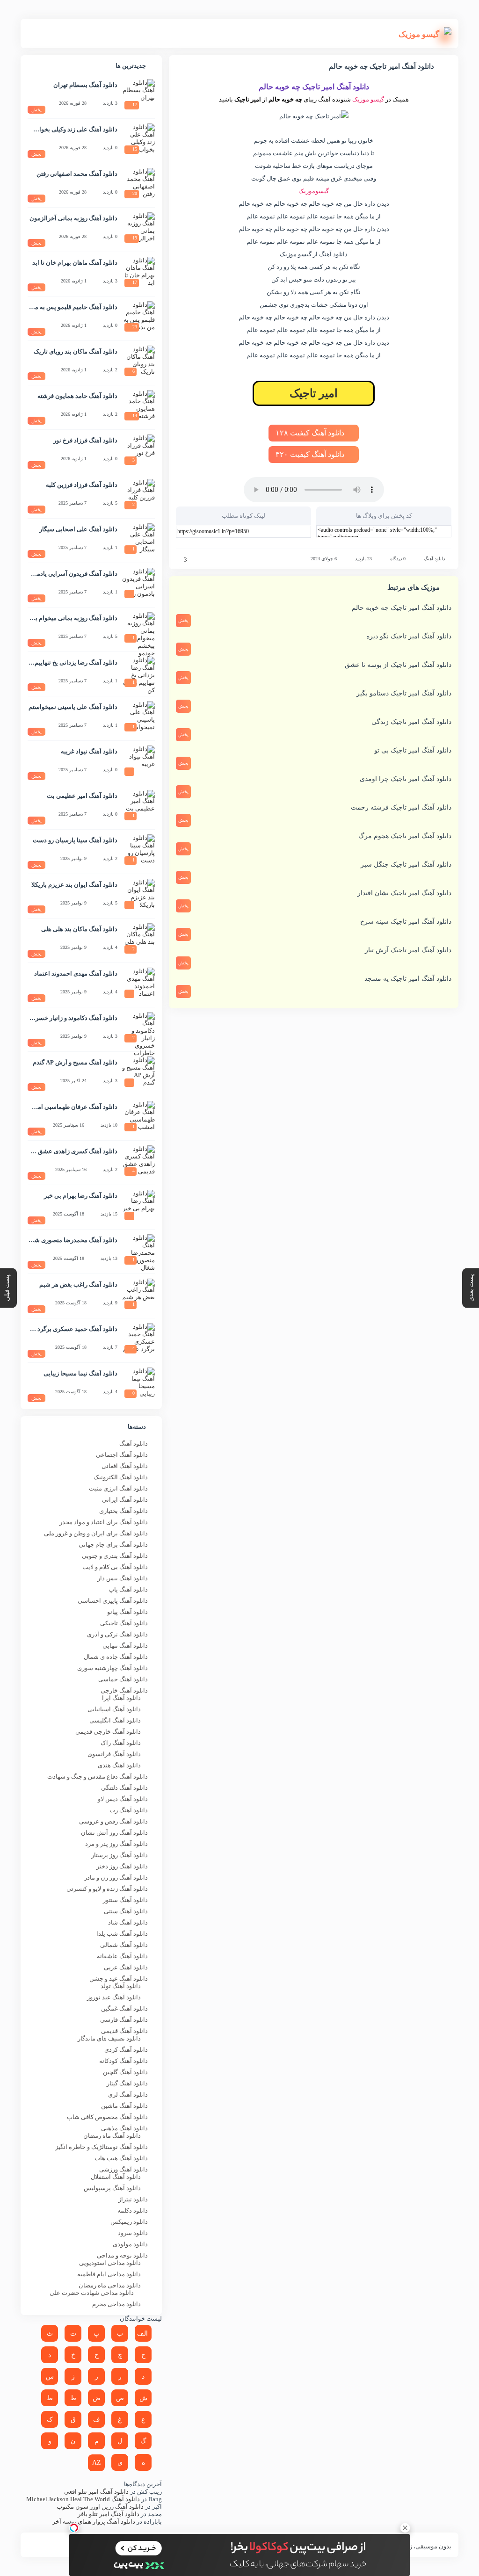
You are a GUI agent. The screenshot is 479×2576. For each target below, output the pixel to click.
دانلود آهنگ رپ (129, 1810)
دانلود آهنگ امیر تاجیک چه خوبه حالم (402, 608)
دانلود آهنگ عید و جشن (119, 1979)
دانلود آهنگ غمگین (124, 2008)
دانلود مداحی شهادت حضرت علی (92, 2293)
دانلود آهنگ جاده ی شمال (116, 1657)
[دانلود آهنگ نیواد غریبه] (138, 762)
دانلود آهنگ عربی (126, 1967)
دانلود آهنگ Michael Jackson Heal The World (83, 2499)
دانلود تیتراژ (133, 2199)
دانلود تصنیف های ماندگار (109, 2038)
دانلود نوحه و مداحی (122, 2255)
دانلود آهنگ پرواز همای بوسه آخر (94, 2522)
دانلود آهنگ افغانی (125, 1466)
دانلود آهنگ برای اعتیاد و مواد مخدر (104, 1522)
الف (142, 2334)
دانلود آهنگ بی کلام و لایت (115, 1567)
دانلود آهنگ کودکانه (123, 2061)
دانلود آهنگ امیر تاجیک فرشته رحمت (401, 807)
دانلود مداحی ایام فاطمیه (109, 2274)
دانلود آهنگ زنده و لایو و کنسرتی (107, 1889)
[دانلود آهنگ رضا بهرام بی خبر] (138, 1206)
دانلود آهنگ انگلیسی (115, 1720)
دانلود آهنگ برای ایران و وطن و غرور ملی (96, 1533)
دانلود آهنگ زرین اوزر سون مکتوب (100, 2507)
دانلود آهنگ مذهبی (124, 2128)
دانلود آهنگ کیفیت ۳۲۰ (311, 454)
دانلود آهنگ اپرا (121, 1698)
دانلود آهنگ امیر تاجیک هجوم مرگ (405, 836)
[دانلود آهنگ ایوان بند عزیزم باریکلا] (138, 895)
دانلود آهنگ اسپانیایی (114, 1709)
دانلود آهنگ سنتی (126, 1911)
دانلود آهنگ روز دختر (122, 1866)
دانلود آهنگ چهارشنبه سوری (112, 1668)
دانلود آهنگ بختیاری (123, 1511)
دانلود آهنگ (434, 559)
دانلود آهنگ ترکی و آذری (117, 1634)
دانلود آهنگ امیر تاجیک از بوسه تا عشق (398, 665)
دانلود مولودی (130, 2244)
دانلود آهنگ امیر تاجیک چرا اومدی (406, 779)
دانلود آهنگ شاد (128, 1922)
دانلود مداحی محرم (116, 2304)
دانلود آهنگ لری (128, 2095)
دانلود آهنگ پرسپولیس (112, 2188)
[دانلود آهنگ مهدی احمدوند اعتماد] (138, 984)
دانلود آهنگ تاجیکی (124, 1623)
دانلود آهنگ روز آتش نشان (114, 1833)
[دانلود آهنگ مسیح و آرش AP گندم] (138, 1073)
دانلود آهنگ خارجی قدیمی (108, 1732)
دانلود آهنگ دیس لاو (123, 1799)
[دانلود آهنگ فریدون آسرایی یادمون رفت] (138, 584)
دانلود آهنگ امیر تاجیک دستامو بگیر (404, 693)
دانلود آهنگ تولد (121, 1986)
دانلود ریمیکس (129, 2222)
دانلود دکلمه (133, 2211)
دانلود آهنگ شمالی (124, 1945)
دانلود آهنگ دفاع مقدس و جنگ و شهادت (98, 1776)
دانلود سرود (133, 2233)
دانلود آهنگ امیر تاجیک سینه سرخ (406, 922)
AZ (97, 2463)
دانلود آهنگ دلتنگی (124, 1788)
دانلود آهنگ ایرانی (125, 1500)
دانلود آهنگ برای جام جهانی (113, 1545)
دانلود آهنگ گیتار (127, 2083)
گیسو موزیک (368, 99)
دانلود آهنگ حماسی (123, 1679)
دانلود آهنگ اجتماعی (122, 1455)
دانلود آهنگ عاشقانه (122, 1956)
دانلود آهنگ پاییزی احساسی (113, 1601)
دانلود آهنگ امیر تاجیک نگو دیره (409, 636)
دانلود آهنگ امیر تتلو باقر (109, 2514)
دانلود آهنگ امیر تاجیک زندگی (411, 722)
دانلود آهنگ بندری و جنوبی (115, 1556)
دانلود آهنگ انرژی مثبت (118, 1488)
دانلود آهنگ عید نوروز (114, 1997)
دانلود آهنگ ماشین (124, 2106)
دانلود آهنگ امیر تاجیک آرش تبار (408, 950)
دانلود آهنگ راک (121, 1743)
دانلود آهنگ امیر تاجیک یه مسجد (408, 979)
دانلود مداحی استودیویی (110, 2263)
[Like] (179, 560)
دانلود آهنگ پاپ (128, 1589)
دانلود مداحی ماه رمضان (110, 2285)
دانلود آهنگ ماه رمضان (112, 2136)
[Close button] (405, 2528)
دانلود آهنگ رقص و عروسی (113, 1821)
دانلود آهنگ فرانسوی (114, 1754)
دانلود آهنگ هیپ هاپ (121, 2158)
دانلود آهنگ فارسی (124, 2020)
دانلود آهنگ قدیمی (124, 2031)
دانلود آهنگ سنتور (125, 1900)
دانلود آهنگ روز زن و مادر (116, 1878)
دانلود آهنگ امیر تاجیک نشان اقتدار (404, 893)
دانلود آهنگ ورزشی (123, 2169)
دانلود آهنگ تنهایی (125, 1646)
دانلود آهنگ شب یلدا (122, 1934)
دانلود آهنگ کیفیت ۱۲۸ (311, 433)
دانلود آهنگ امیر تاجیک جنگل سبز (406, 865)
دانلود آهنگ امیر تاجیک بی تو (413, 750)
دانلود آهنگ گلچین (125, 2072)
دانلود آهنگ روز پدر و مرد (116, 1844)
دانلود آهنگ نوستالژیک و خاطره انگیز (102, 2147)
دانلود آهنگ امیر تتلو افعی (96, 2492)
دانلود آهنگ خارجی (124, 1690)
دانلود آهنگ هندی (119, 1765)
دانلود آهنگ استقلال (116, 2177)
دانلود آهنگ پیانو (127, 1612)
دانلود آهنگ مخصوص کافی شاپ (107, 2117)
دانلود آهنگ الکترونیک (121, 1477)
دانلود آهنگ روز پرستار (120, 1855)
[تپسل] (74, 2528)
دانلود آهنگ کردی (126, 2050)
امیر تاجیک (314, 393)
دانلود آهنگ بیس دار (123, 1578)
